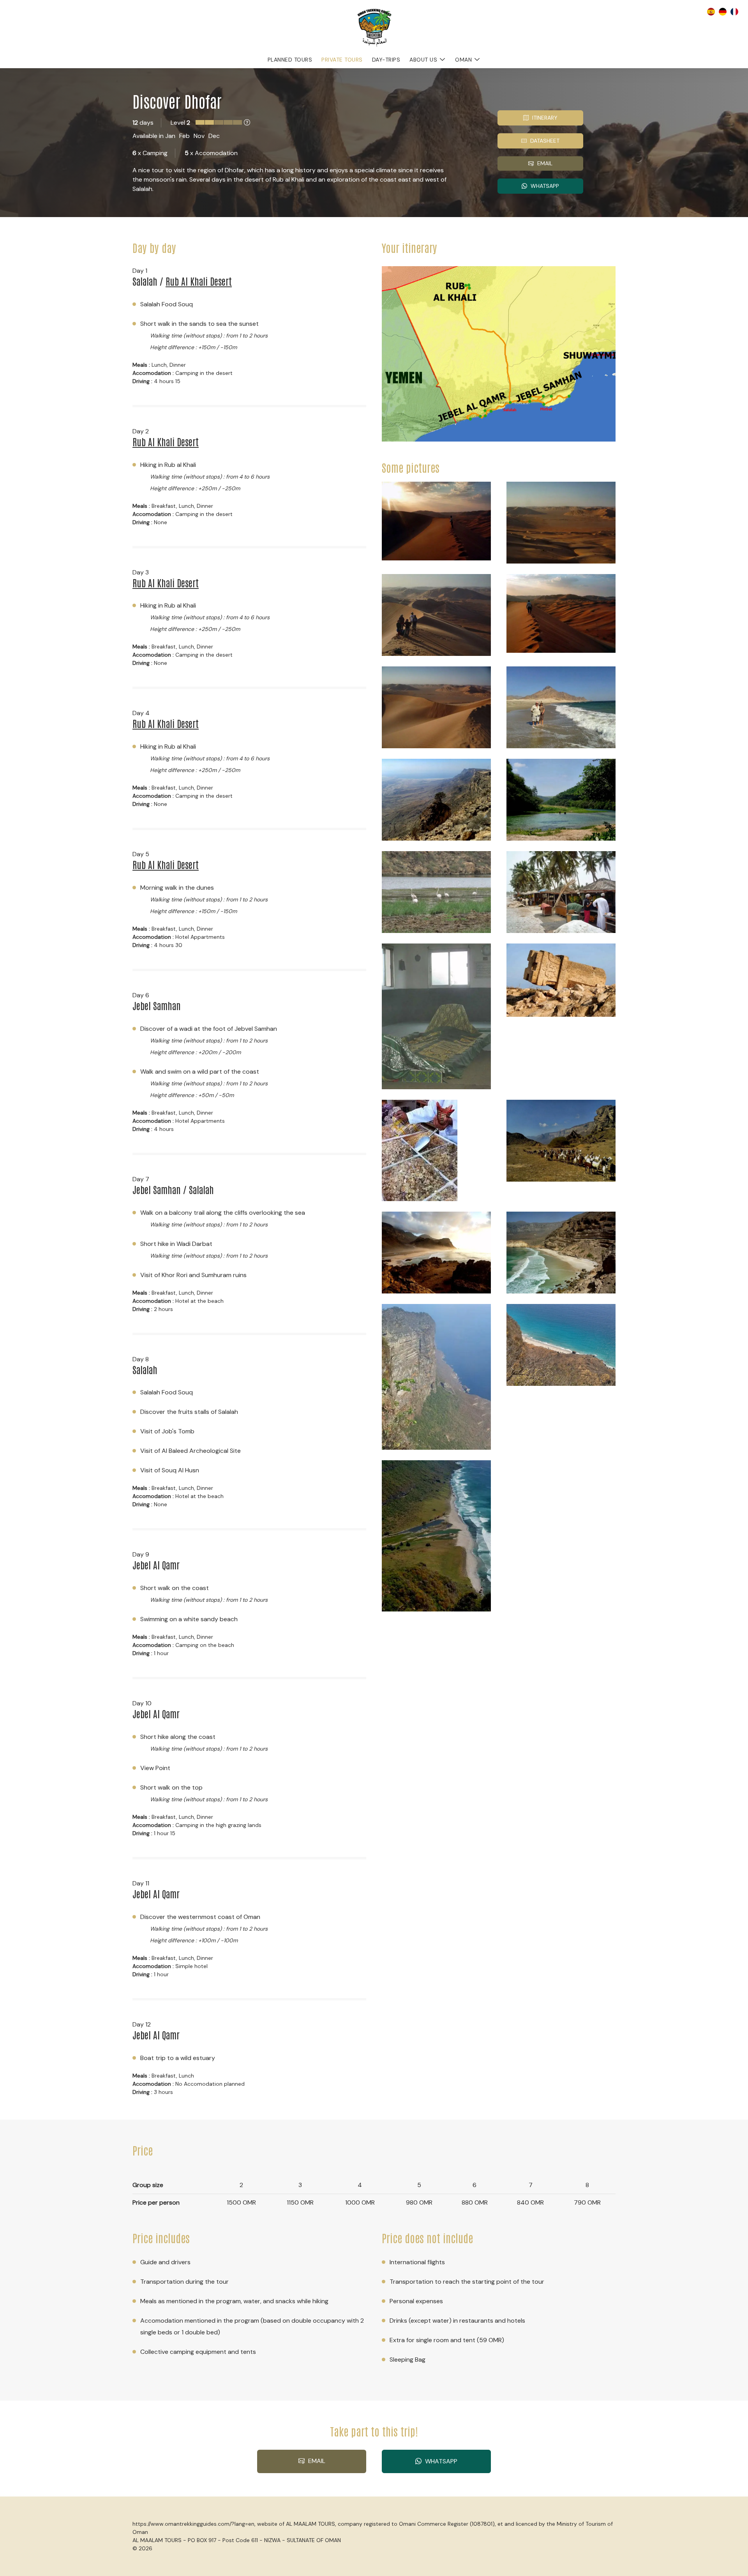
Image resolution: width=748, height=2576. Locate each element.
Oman (463, 60)
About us (423, 60)
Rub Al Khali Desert (199, 281)
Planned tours (290, 60)
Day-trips (386, 60)
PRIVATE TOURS (342, 60)
